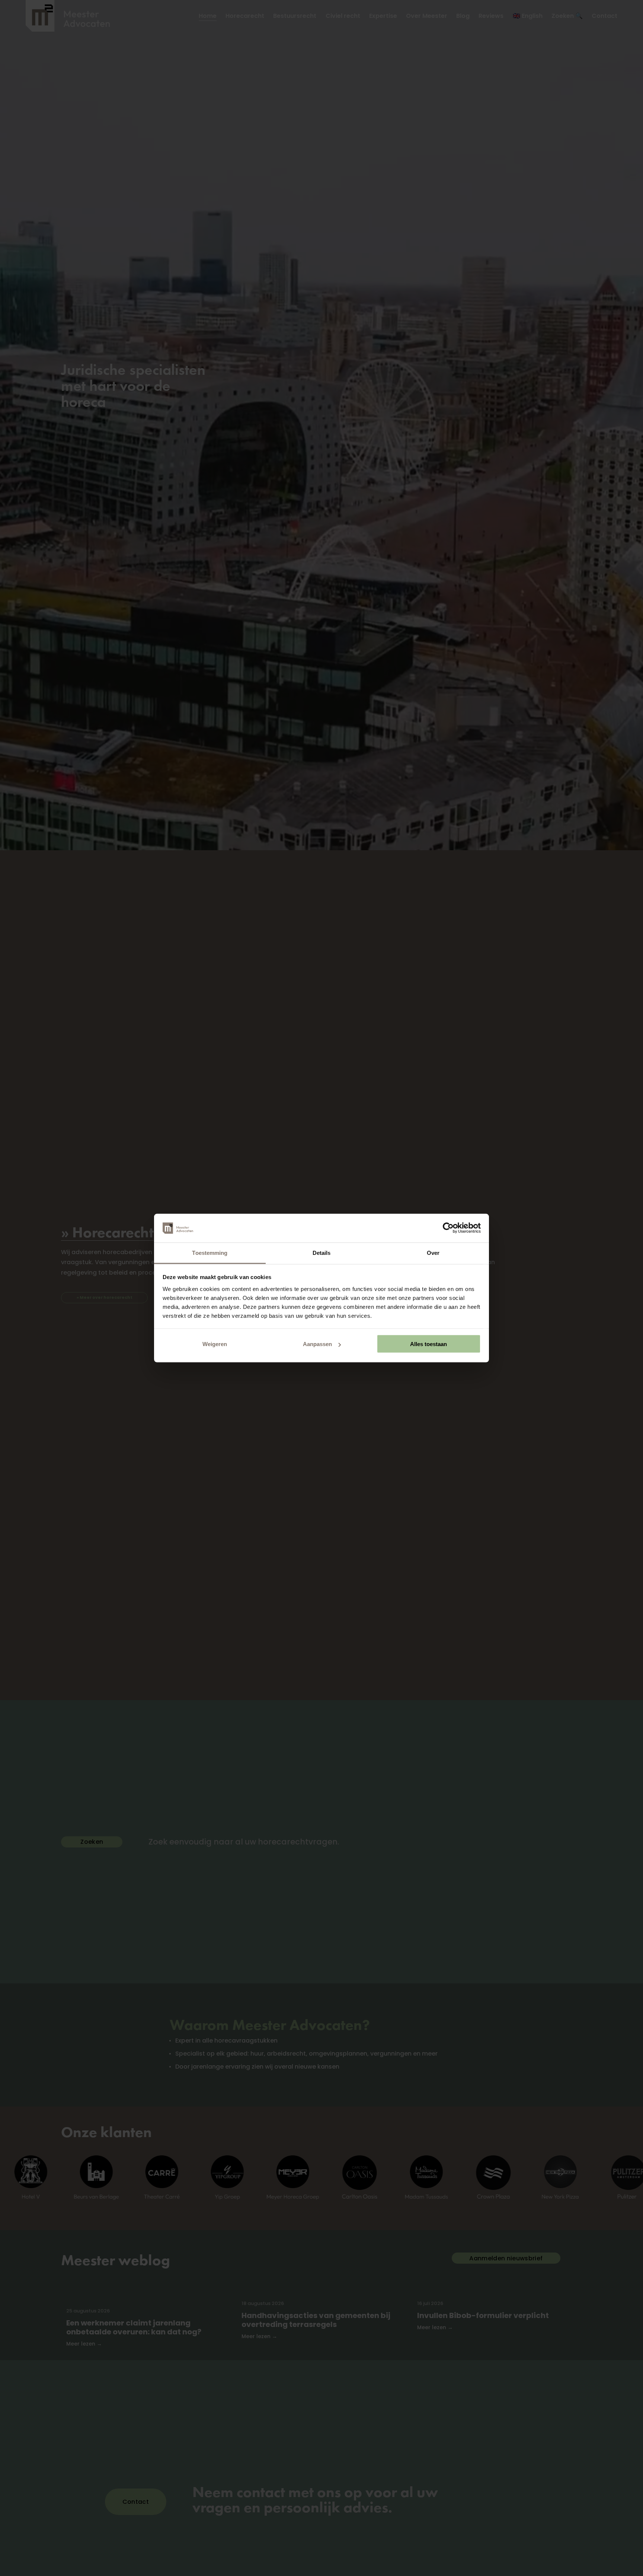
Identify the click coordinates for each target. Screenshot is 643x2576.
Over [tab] (433, 1252)
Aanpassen (317, 1344)
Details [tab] (322, 1252)
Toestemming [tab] (210, 1252)
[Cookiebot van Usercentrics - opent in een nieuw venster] (448, 1228)
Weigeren (215, 1344)
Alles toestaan (428, 1344)
